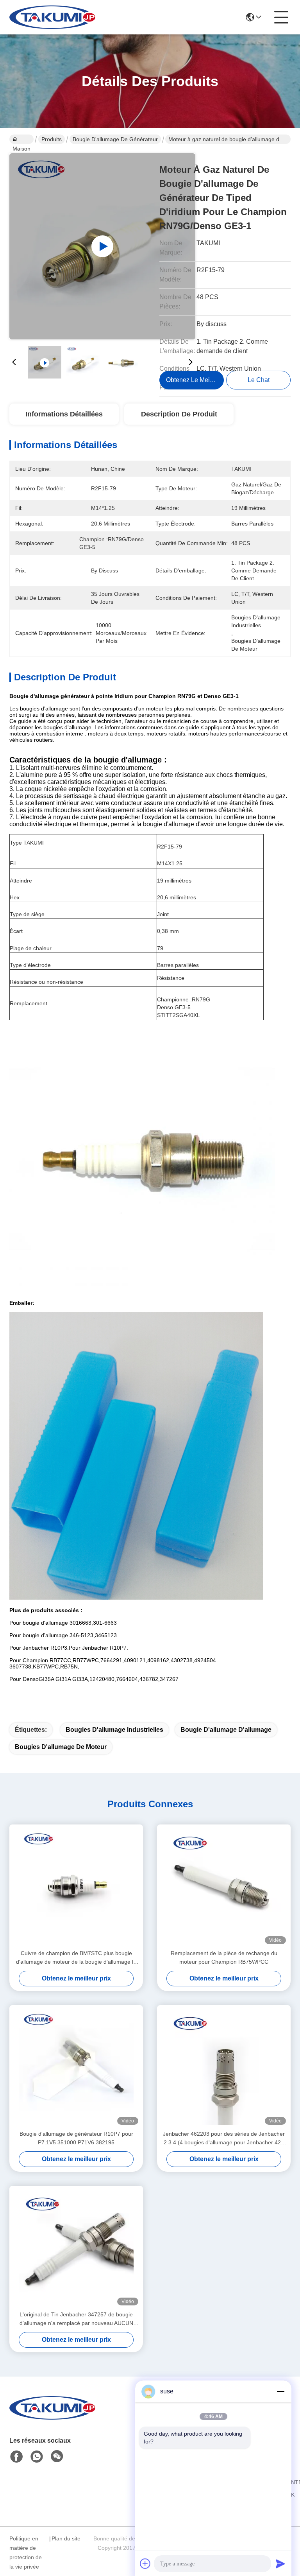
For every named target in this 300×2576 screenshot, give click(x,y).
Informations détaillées (64, 414)
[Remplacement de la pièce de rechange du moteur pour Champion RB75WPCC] (224, 1887)
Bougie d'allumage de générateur (115, 139)
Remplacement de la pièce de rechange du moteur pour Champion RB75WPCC (224, 1957)
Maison (21, 139)
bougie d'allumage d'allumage (226, 1730)
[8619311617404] (37, 2457)
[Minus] (280, 2391)
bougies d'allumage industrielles (114, 1730)
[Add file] (145, 2563)
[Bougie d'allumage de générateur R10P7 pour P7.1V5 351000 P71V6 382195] (76, 2067)
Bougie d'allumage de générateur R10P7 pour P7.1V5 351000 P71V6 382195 (76, 2138)
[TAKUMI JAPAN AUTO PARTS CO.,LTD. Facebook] (16, 2457)
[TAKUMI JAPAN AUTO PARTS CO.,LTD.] (52, 17)
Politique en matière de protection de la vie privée (26, 2553)
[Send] (280, 2563)
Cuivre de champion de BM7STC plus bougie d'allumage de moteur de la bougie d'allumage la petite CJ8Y (76, 1958)
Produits (52, 139)
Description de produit (179, 414)
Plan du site (66, 2538)
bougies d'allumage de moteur (61, 1747)
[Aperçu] (52, 2417)
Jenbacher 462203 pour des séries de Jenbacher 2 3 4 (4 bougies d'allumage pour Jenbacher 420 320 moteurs (224, 2139)
